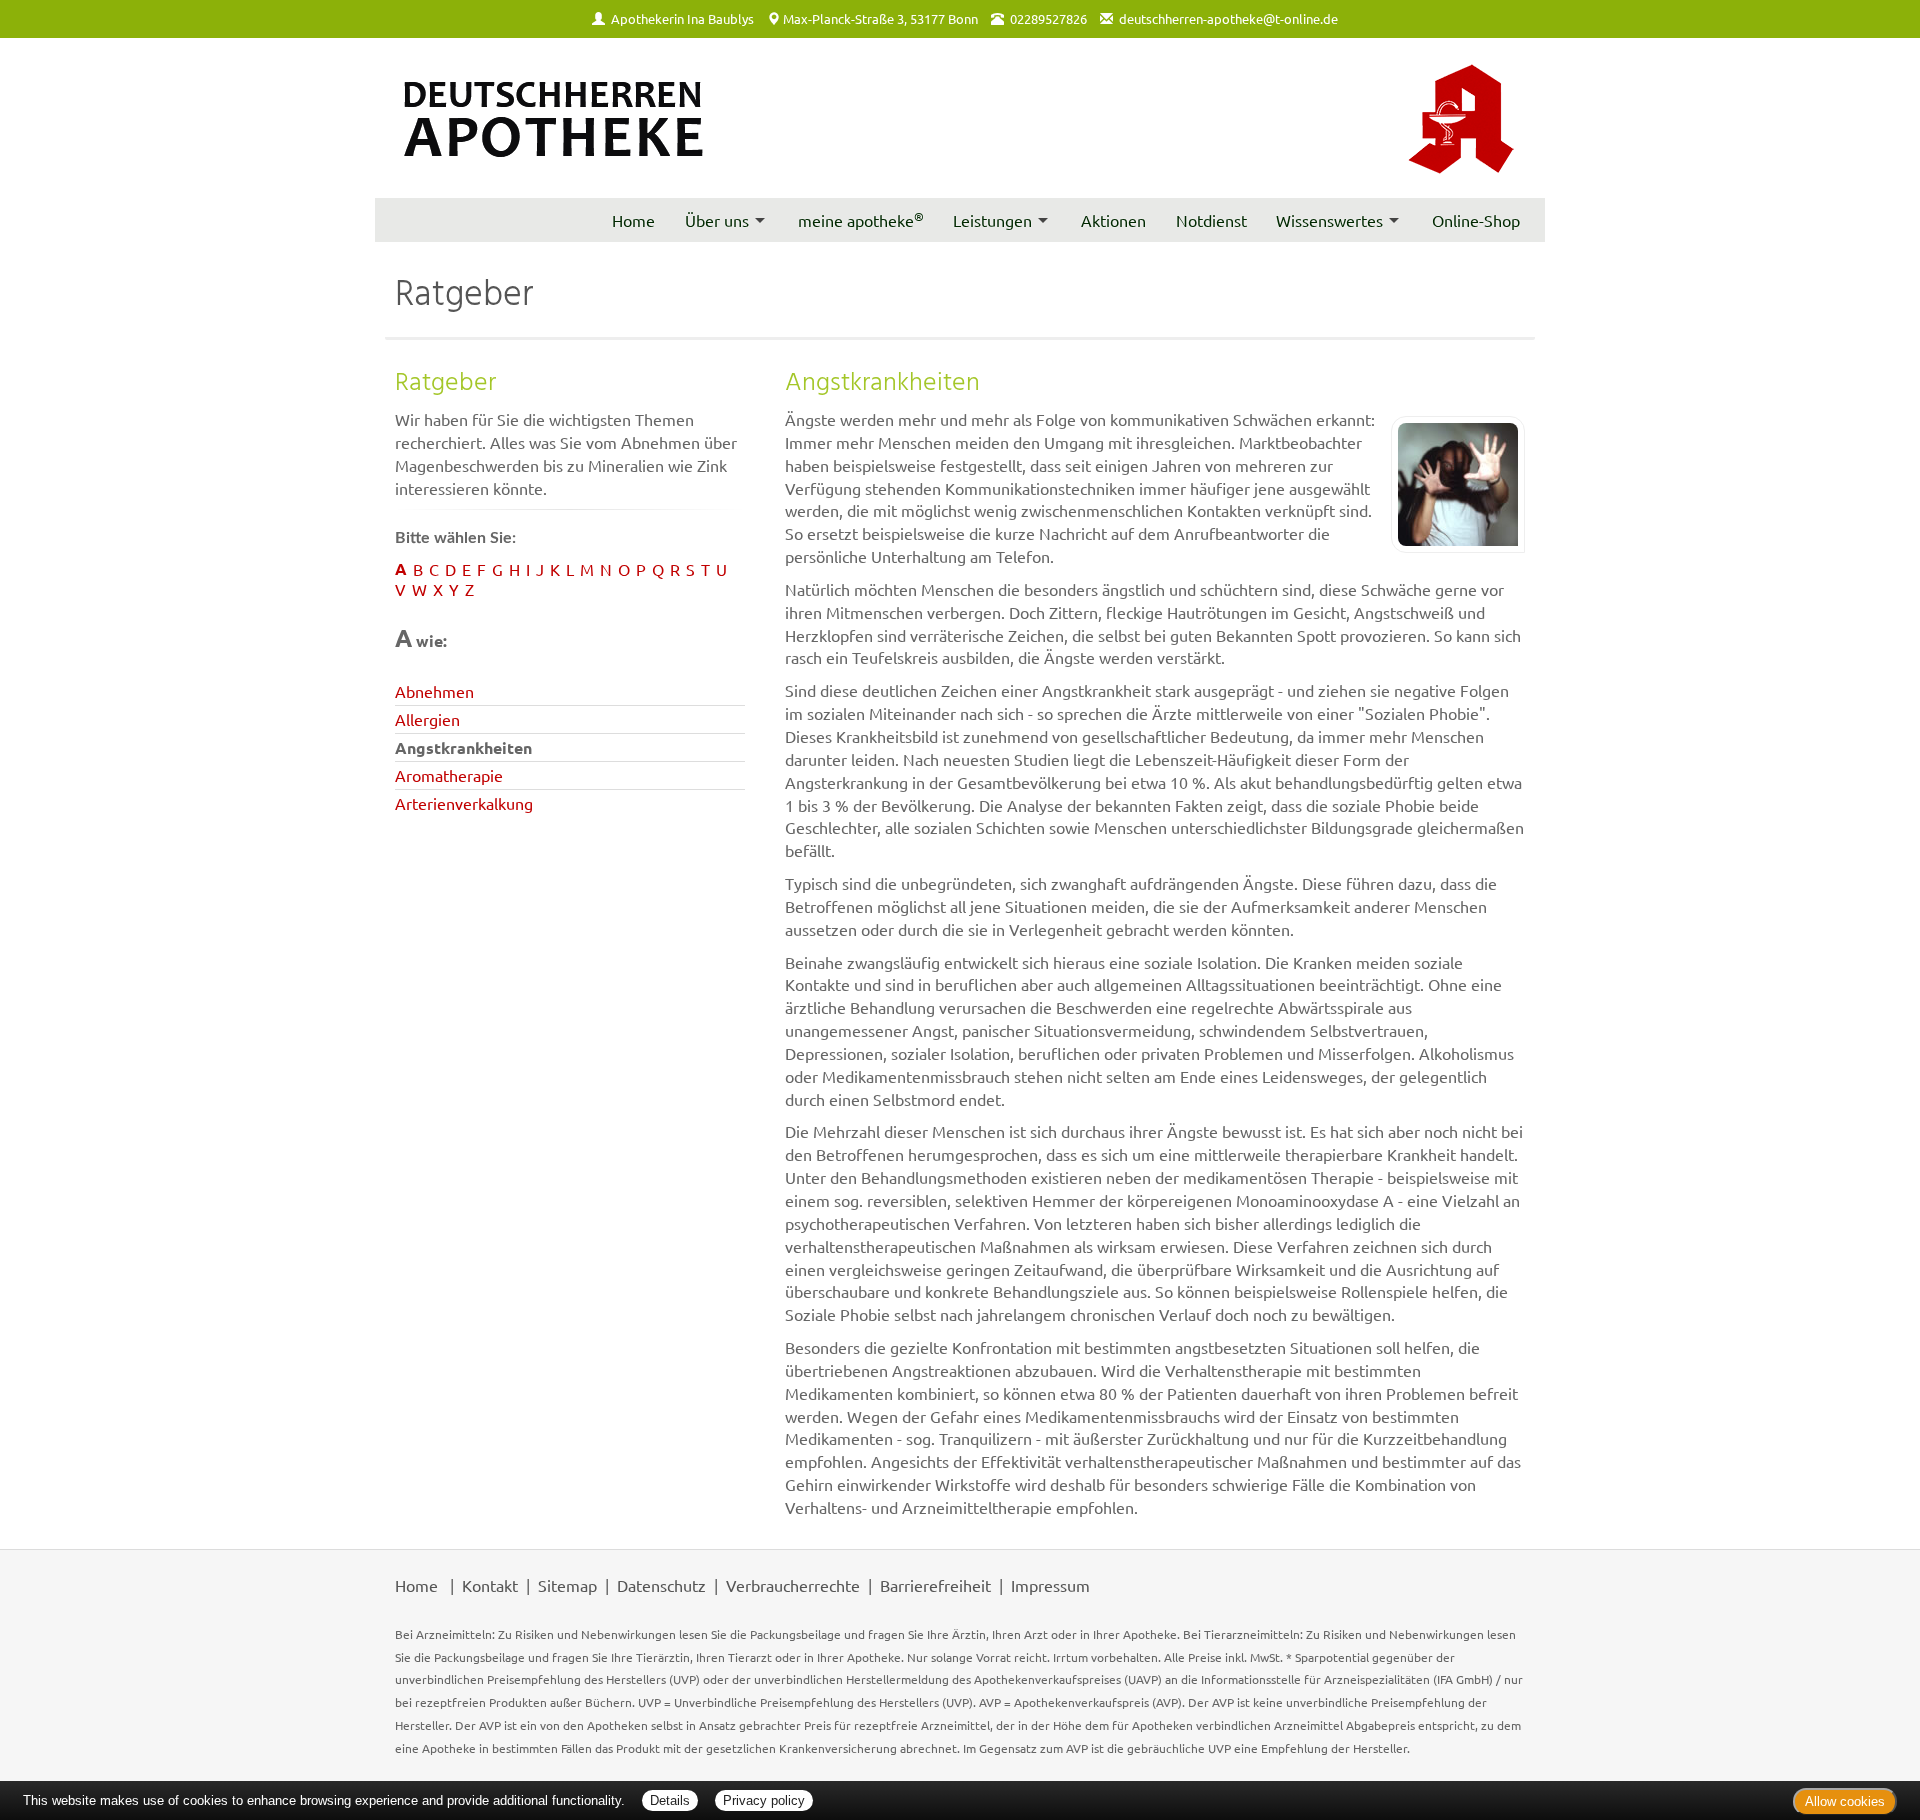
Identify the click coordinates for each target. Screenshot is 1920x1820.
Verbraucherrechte (793, 1585)
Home (633, 220)
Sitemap (567, 1585)
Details (670, 1800)
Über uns (717, 220)
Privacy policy (764, 1800)
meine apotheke (861, 219)
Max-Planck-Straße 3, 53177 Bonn (880, 18)
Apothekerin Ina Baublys (682, 18)
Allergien (427, 719)
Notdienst (1211, 220)
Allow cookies (1845, 1801)
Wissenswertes (1329, 220)
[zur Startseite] (551, 110)
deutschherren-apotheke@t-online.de (1228, 18)
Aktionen (1113, 220)
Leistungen (992, 220)
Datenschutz (661, 1585)
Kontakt (490, 1585)
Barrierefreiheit (935, 1585)
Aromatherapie (449, 775)
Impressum (1050, 1585)
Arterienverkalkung (464, 803)
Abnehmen (434, 691)
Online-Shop (1476, 220)
